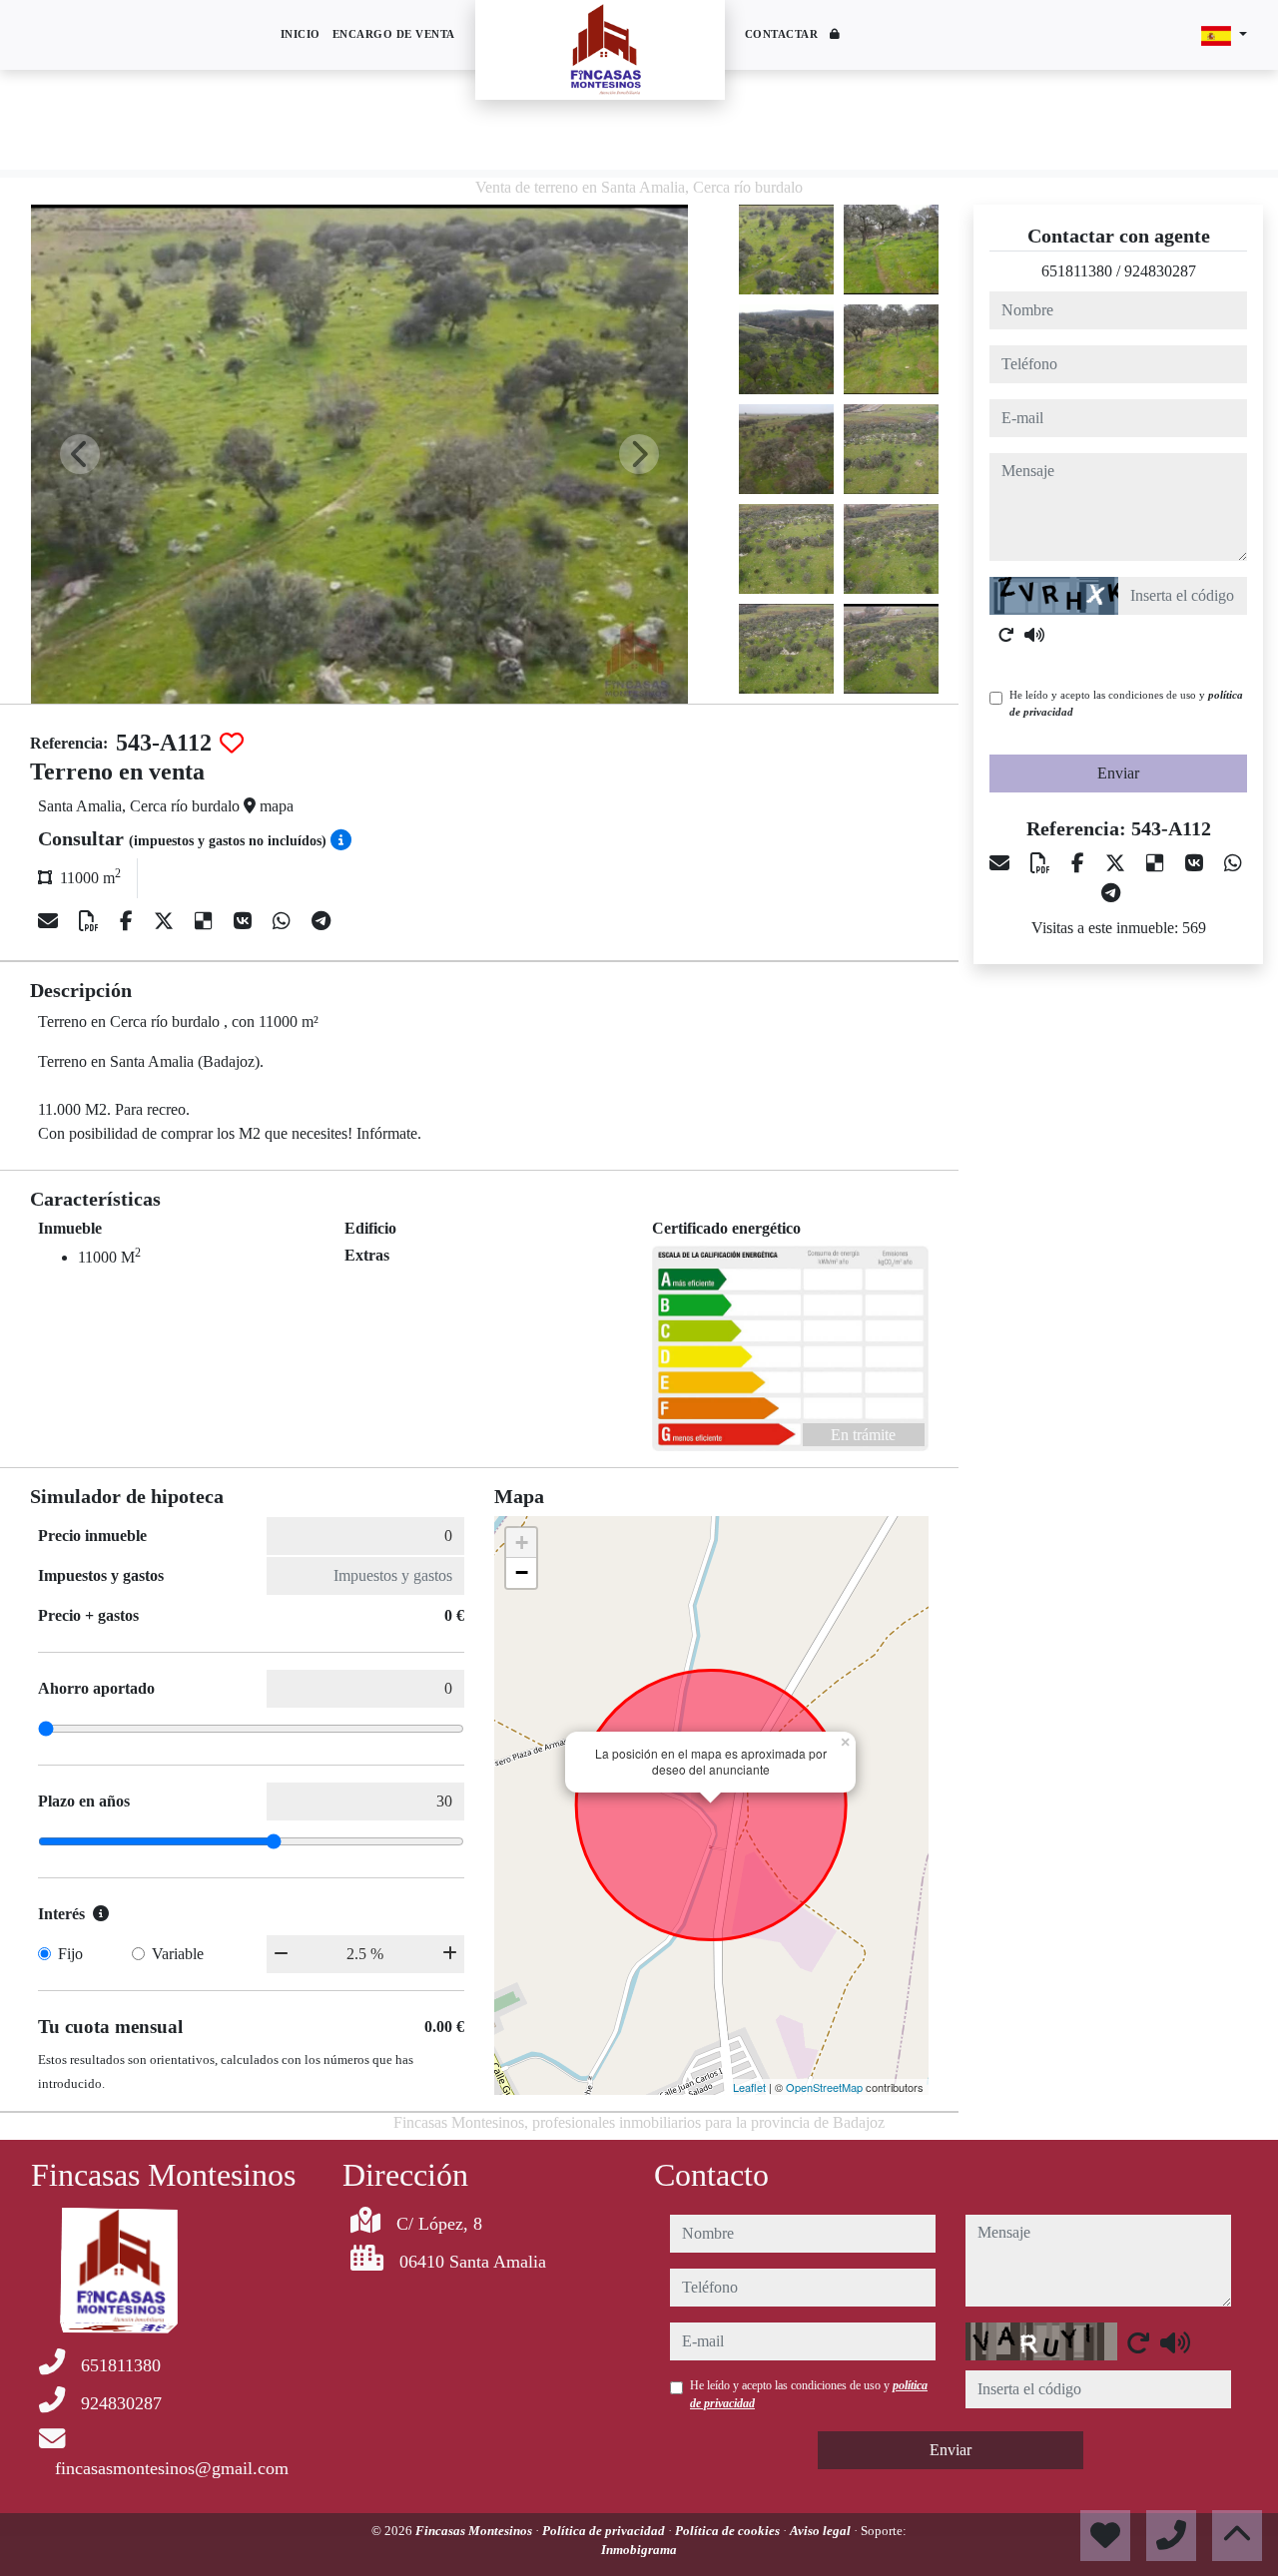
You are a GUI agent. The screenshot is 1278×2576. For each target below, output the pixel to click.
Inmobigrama (639, 2550)
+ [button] (522, 1543)
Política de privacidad (605, 2531)
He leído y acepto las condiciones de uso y (1126, 703)
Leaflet (749, 2087)
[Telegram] (321, 921)
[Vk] (245, 921)
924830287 (1160, 271)
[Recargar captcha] (1006, 635)
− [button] (522, 1572)
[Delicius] (206, 921)
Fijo (70, 1954)
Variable (178, 1954)
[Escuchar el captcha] (1034, 635)
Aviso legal (822, 2531)
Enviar (1118, 773)
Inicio (301, 34)
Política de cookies (729, 2531)
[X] (166, 921)
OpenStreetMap (824, 2087)
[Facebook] (129, 921)
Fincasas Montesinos (475, 2531)
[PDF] (91, 921)
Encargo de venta (394, 34)
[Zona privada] (835, 35)
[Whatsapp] (284, 921)
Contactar (782, 34)
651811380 (1077, 271)
